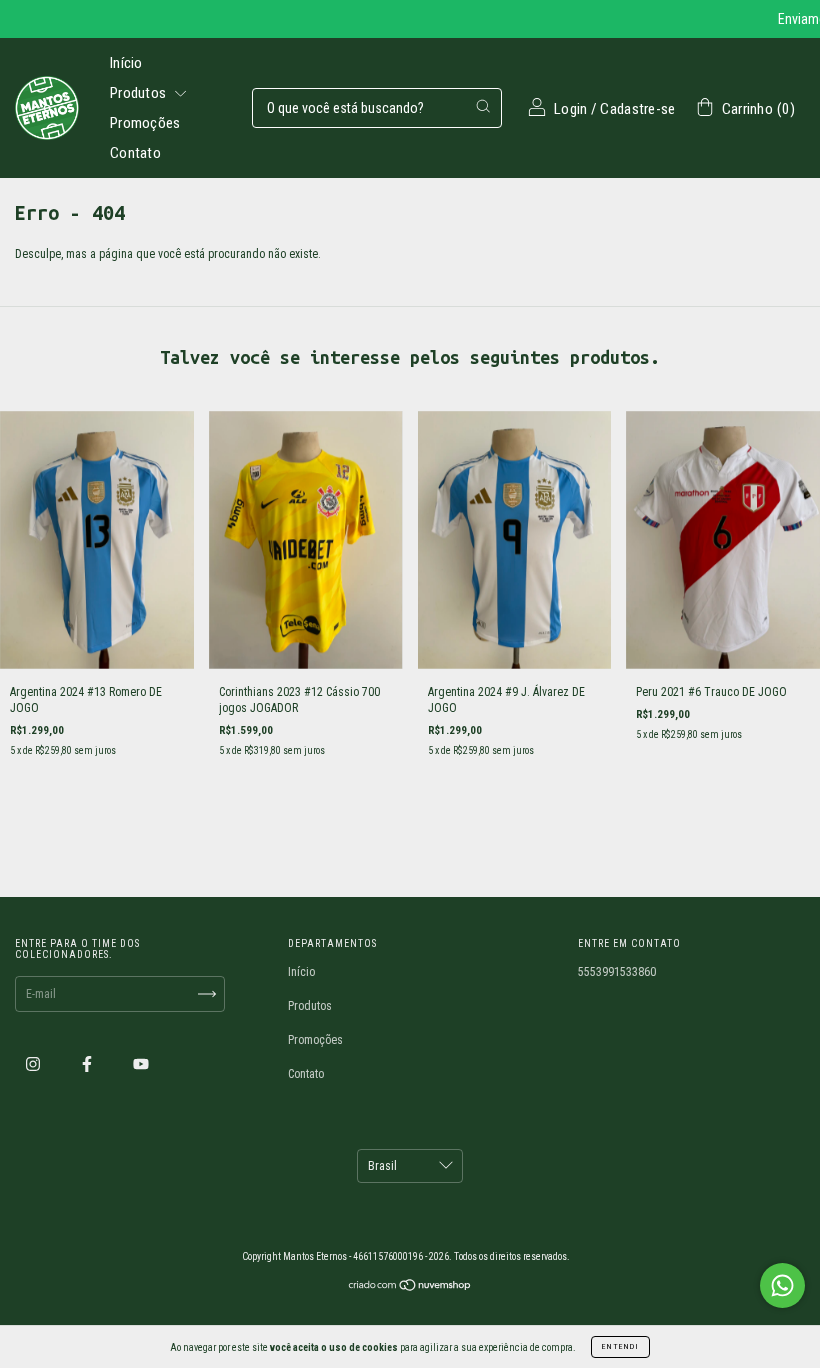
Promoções (145, 123)
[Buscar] (483, 106)
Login (571, 109)
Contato (135, 153)
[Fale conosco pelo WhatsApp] (782, 1285)
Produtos (140, 93)
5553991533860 (617, 972)
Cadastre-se (637, 109)
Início (126, 63)
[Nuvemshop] (410, 1288)
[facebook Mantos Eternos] (88, 1065)
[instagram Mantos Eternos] (34, 1065)
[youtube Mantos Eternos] (141, 1065)
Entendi (620, 1346)
